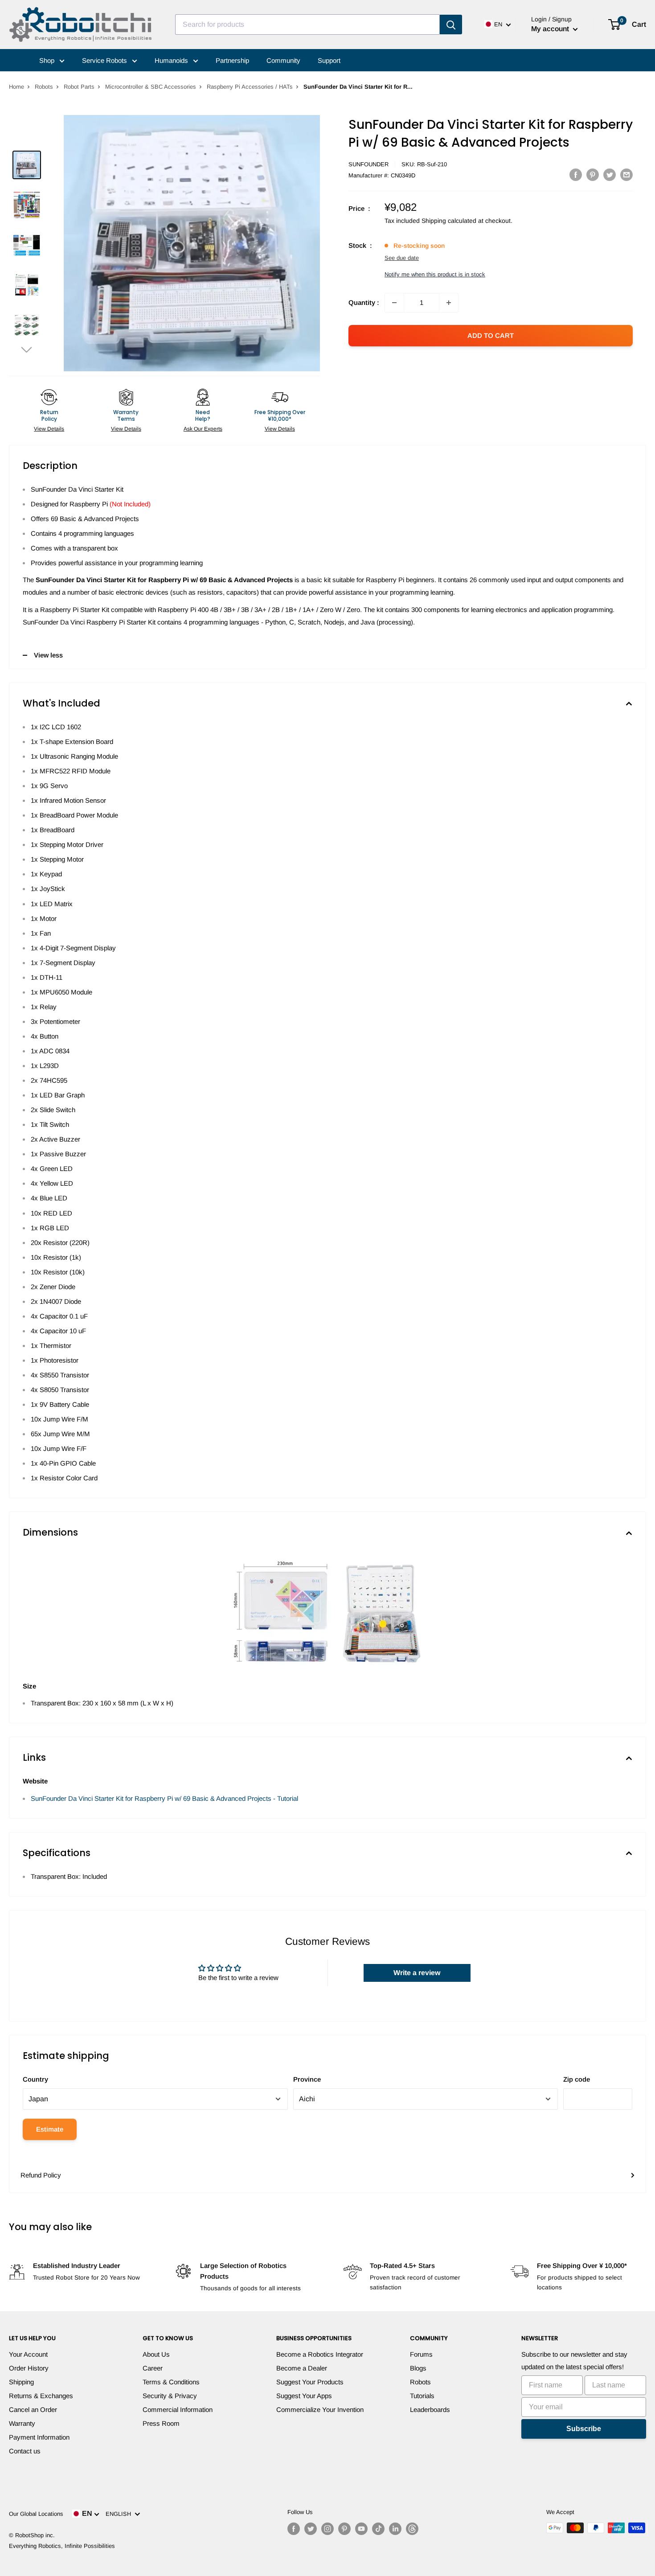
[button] (27, 349)
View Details (49, 429)
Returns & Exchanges (41, 2396)
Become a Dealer (302, 2368)
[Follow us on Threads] (412, 2529)
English (120, 2514)
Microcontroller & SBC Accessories (151, 87)
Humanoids (172, 60)
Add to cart (491, 335)
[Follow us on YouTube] (361, 2529)
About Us (156, 2354)
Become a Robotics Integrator (320, 2354)
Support (329, 60)
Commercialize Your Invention (320, 2410)
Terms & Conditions (171, 2382)
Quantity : (364, 302)
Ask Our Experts (203, 429)
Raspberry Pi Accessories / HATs (250, 87)
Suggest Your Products (310, 2382)
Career (153, 2368)
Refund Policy (41, 2175)
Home (16, 87)
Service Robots (105, 60)
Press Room (161, 2423)
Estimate (50, 2129)
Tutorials (422, 2396)
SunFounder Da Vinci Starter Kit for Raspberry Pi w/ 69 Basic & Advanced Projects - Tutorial (164, 1798)
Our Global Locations (36, 2514)
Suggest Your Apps (304, 2396)
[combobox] (307, 25)
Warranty (22, 2423)
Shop (48, 60)
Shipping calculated (449, 221)
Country (35, 2079)
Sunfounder (368, 164)
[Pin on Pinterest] (593, 175)
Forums (421, 2354)
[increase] (449, 303)
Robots (44, 87)
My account (551, 29)
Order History (29, 2368)
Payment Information (39, 2437)
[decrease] (394, 303)
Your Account (28, 2354)
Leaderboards (430, 2410)
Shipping (21, 2382)
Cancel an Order (33, 2410)
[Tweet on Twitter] (610, 175)
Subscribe (584, 2429)
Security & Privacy (170, 2396)
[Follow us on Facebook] (294, 2529)
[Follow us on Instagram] (327, 2529)
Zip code (577, 2079)
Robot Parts (79, 87)
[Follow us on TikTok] (378, 2529)
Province (307, 2079)
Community (283, 60)
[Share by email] (626, 175)
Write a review (417, 1973)
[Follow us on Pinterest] (344, 2529)
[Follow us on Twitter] (311, 2529)
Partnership (232, 60)
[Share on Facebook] (576, 175)
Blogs (418, 2368)
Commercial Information (178, 2410)
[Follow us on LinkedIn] (395, 2529)
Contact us (25, 2451)
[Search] (451, 25)
